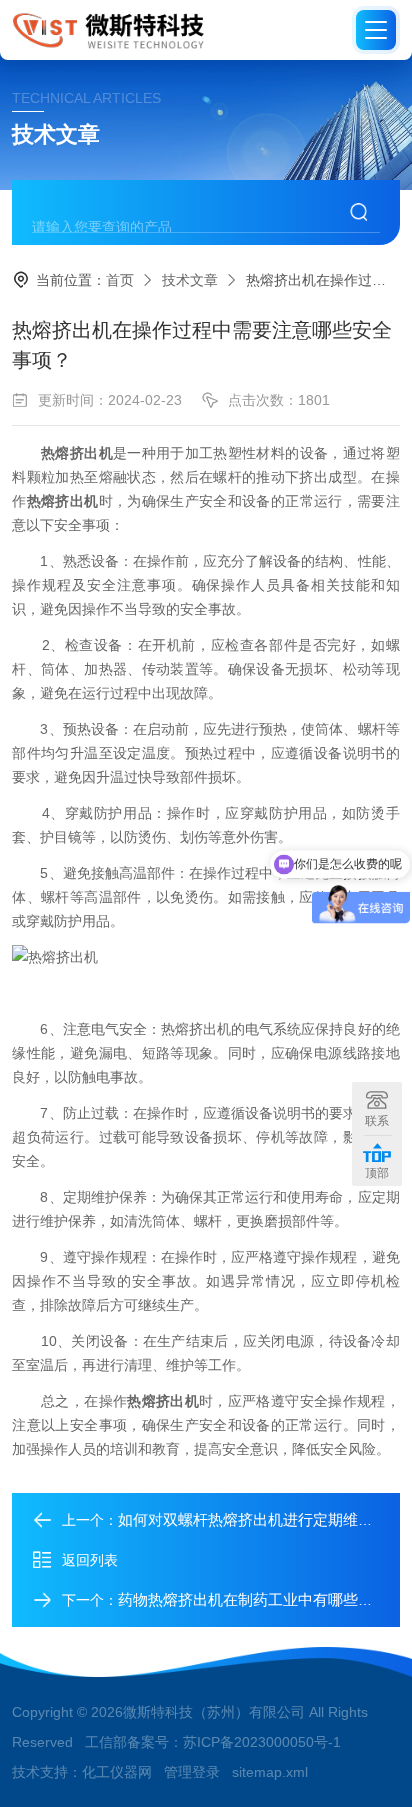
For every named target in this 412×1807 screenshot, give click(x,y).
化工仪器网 (117, 1772)
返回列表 (90, 1560)
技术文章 (190, 280)
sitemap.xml (270, 1772)
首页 (120, 280)
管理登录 (192, 1772)
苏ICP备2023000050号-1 (262, 1742)
